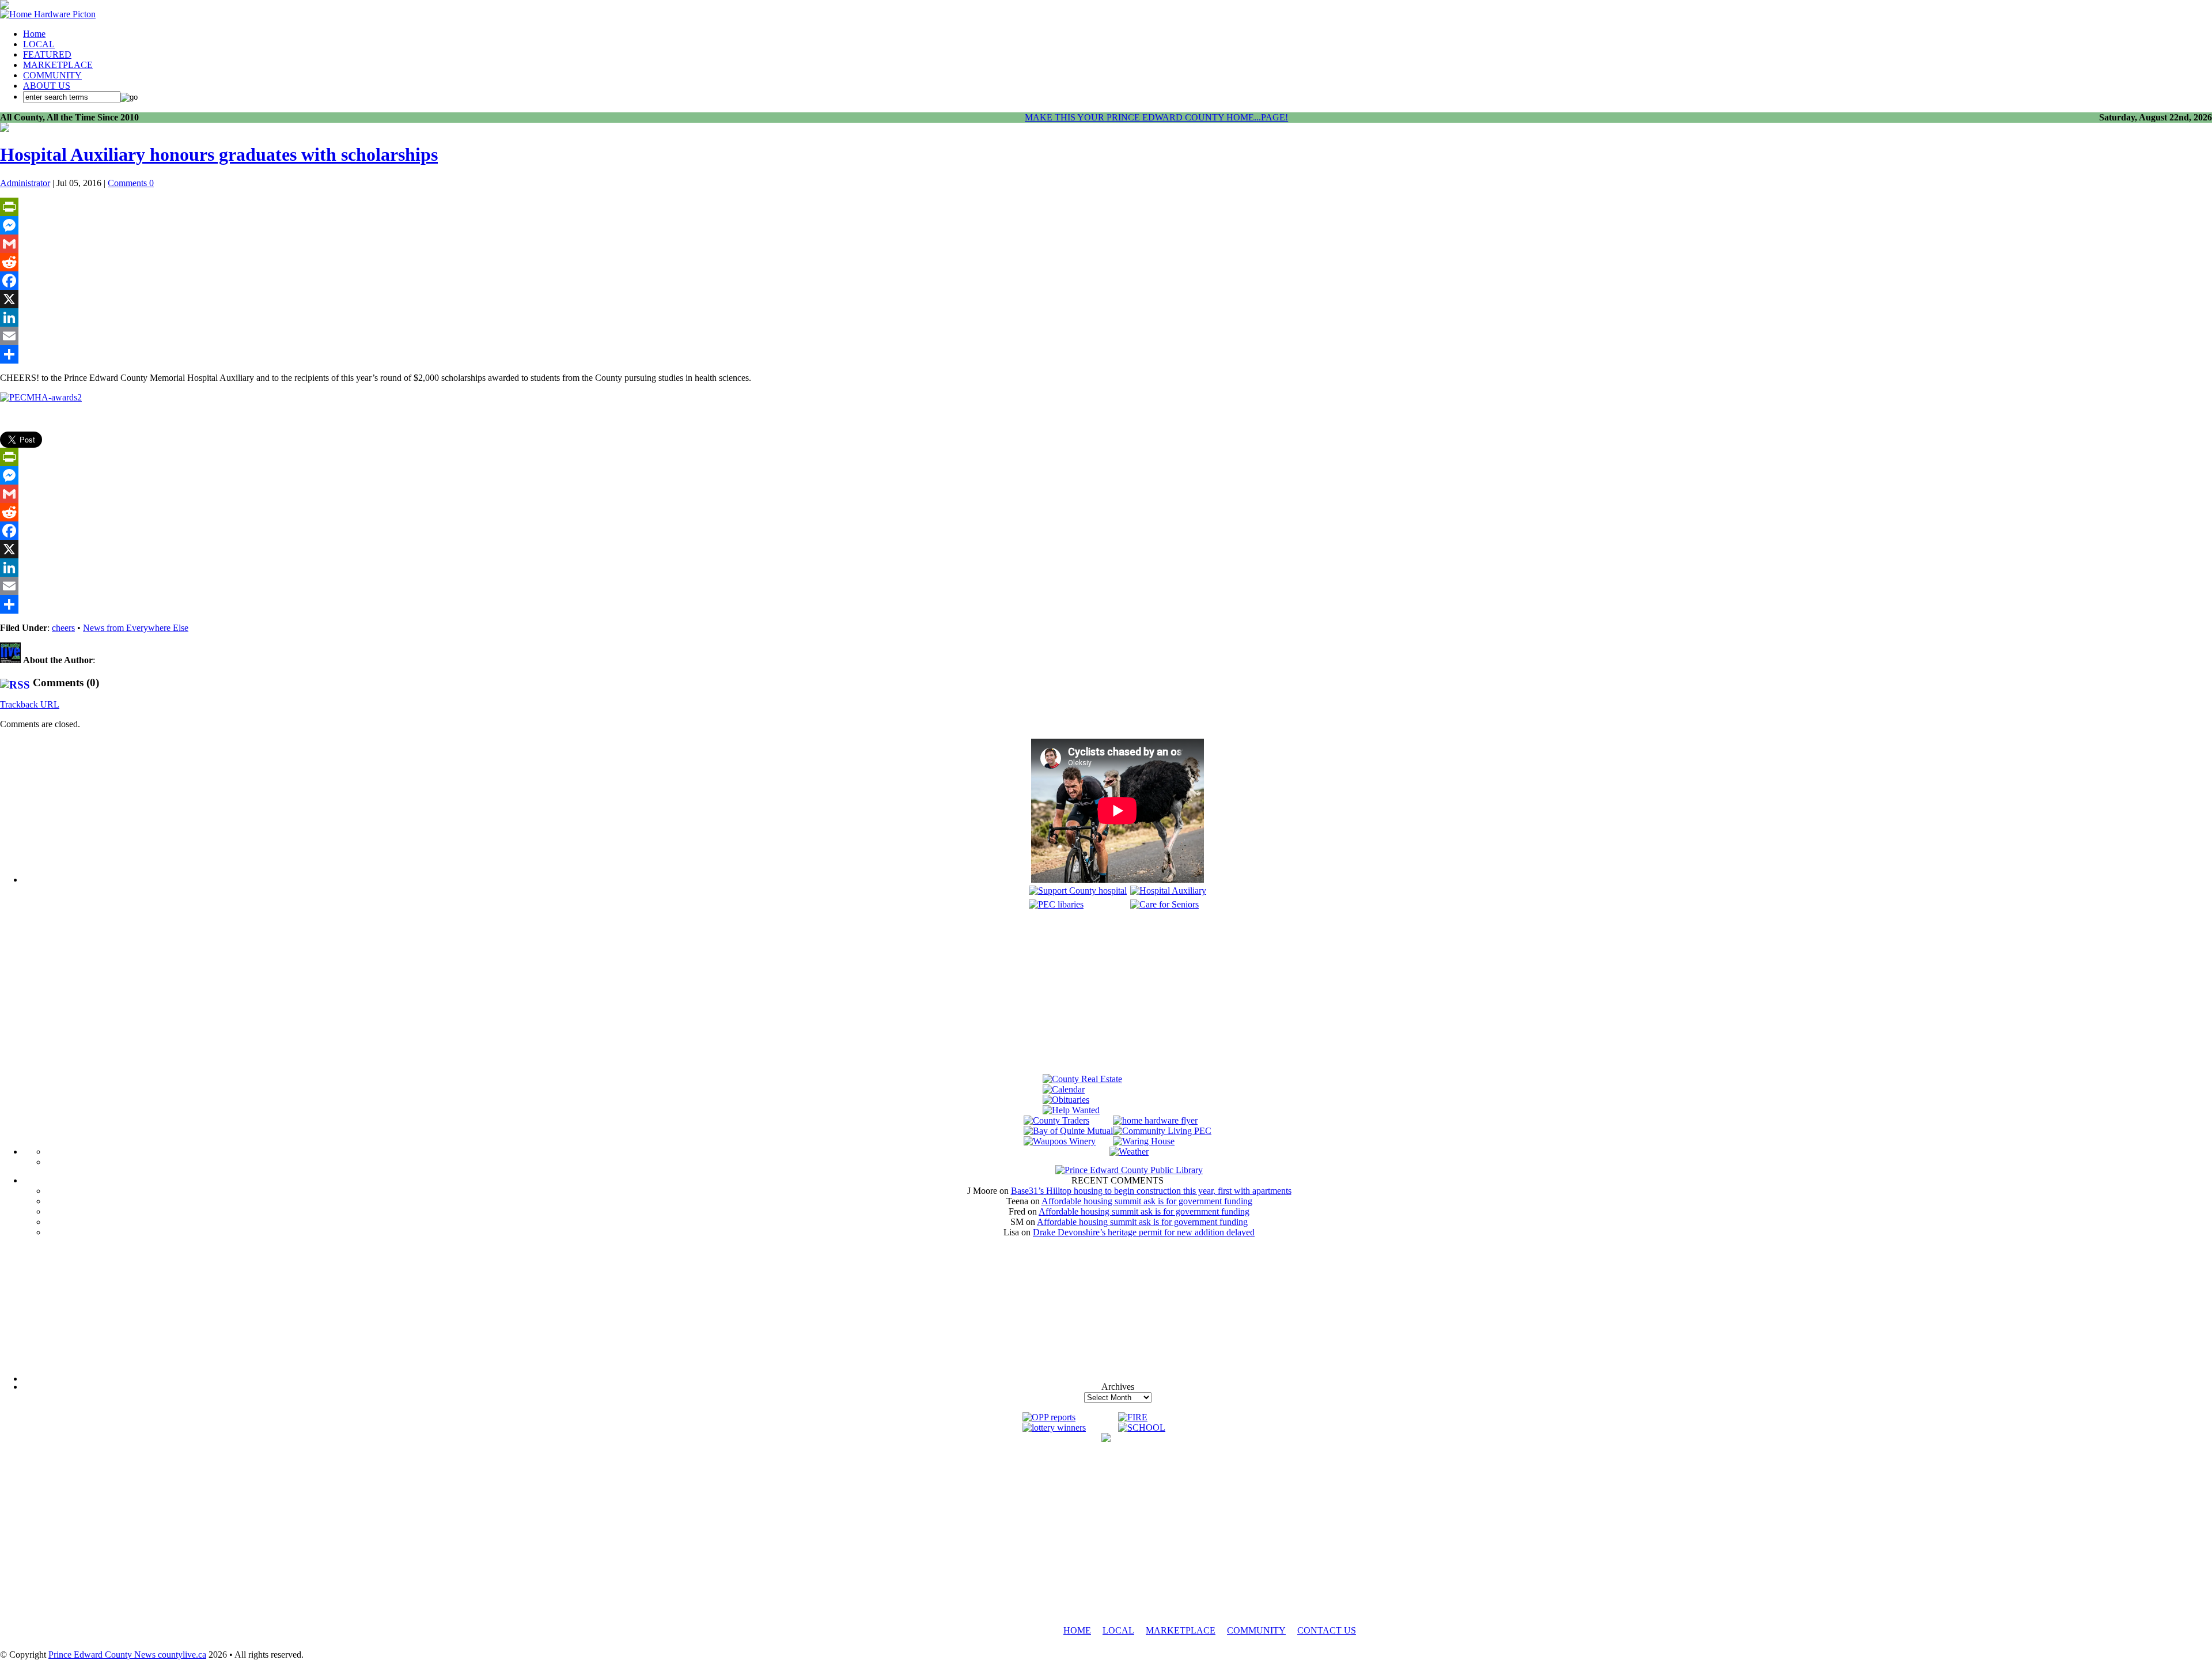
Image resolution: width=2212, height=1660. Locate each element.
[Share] (1106, 354)
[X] (1106, 299)
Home (34, 34)
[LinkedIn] (1106, 317)
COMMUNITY (52, 75)
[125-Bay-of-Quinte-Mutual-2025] (1068, 1131)
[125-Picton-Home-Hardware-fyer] (1155, 1120)
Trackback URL (30, 704)
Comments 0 (131, 183)
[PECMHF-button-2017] (1078, 890)
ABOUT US (47, 86)
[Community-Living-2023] (1162, 1131)
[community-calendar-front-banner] (1064, 1089)
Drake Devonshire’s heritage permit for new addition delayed (1144, 1232)
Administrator (25, 183)
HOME (1077, 1630)
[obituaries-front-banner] (1066, 1100)
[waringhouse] (1144, 1141)
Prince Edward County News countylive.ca (127, 1655)
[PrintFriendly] (1106, 207)
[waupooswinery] (1060, 1141)
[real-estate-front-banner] (1082, 1079)
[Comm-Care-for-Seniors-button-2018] (1164, 904)
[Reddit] (1106, 262)
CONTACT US (1327, 1630)
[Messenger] (1106, 225)
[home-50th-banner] (48, 14)
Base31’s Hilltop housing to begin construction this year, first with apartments (1151, 1191)
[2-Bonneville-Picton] (5, 129)
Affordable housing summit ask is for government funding (1147, 1201)
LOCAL (39, 44)
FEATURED (47, 54)
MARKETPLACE (58, 65)
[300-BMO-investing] (1106, 1439)
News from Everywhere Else (136, 628)
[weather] (1129, 1152)
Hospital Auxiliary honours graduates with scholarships (219, 154)
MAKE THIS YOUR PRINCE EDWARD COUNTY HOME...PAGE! (1156, 117)
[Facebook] (1106, 281)
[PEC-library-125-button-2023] (1056, 904)
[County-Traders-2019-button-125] (1056, 1120)
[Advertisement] (1118, 993)
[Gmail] (1106, 244)
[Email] (1106, 336)
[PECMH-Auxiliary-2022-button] (1168, 890)
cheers (63, 628)
